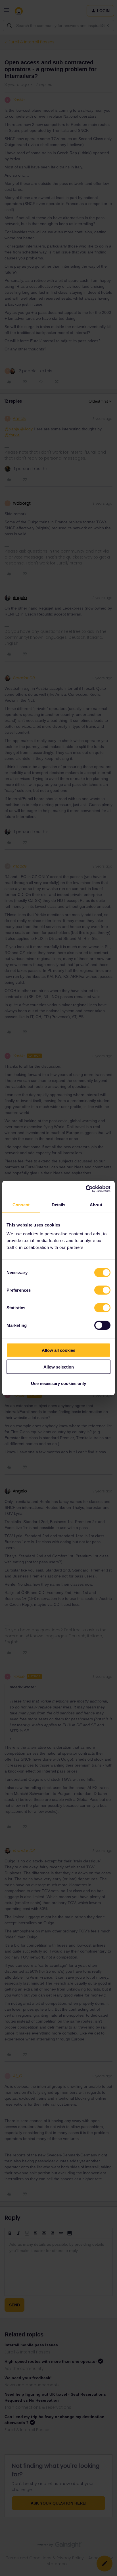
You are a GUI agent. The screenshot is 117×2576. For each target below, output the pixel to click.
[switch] (102, 1290)
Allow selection (59, 1367)
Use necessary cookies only (58, 1383)
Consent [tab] (21, 1205)
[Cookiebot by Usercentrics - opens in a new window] (86, 1189)
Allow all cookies (58, 1350)
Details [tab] (59, 1205)
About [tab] (96, 1205)
